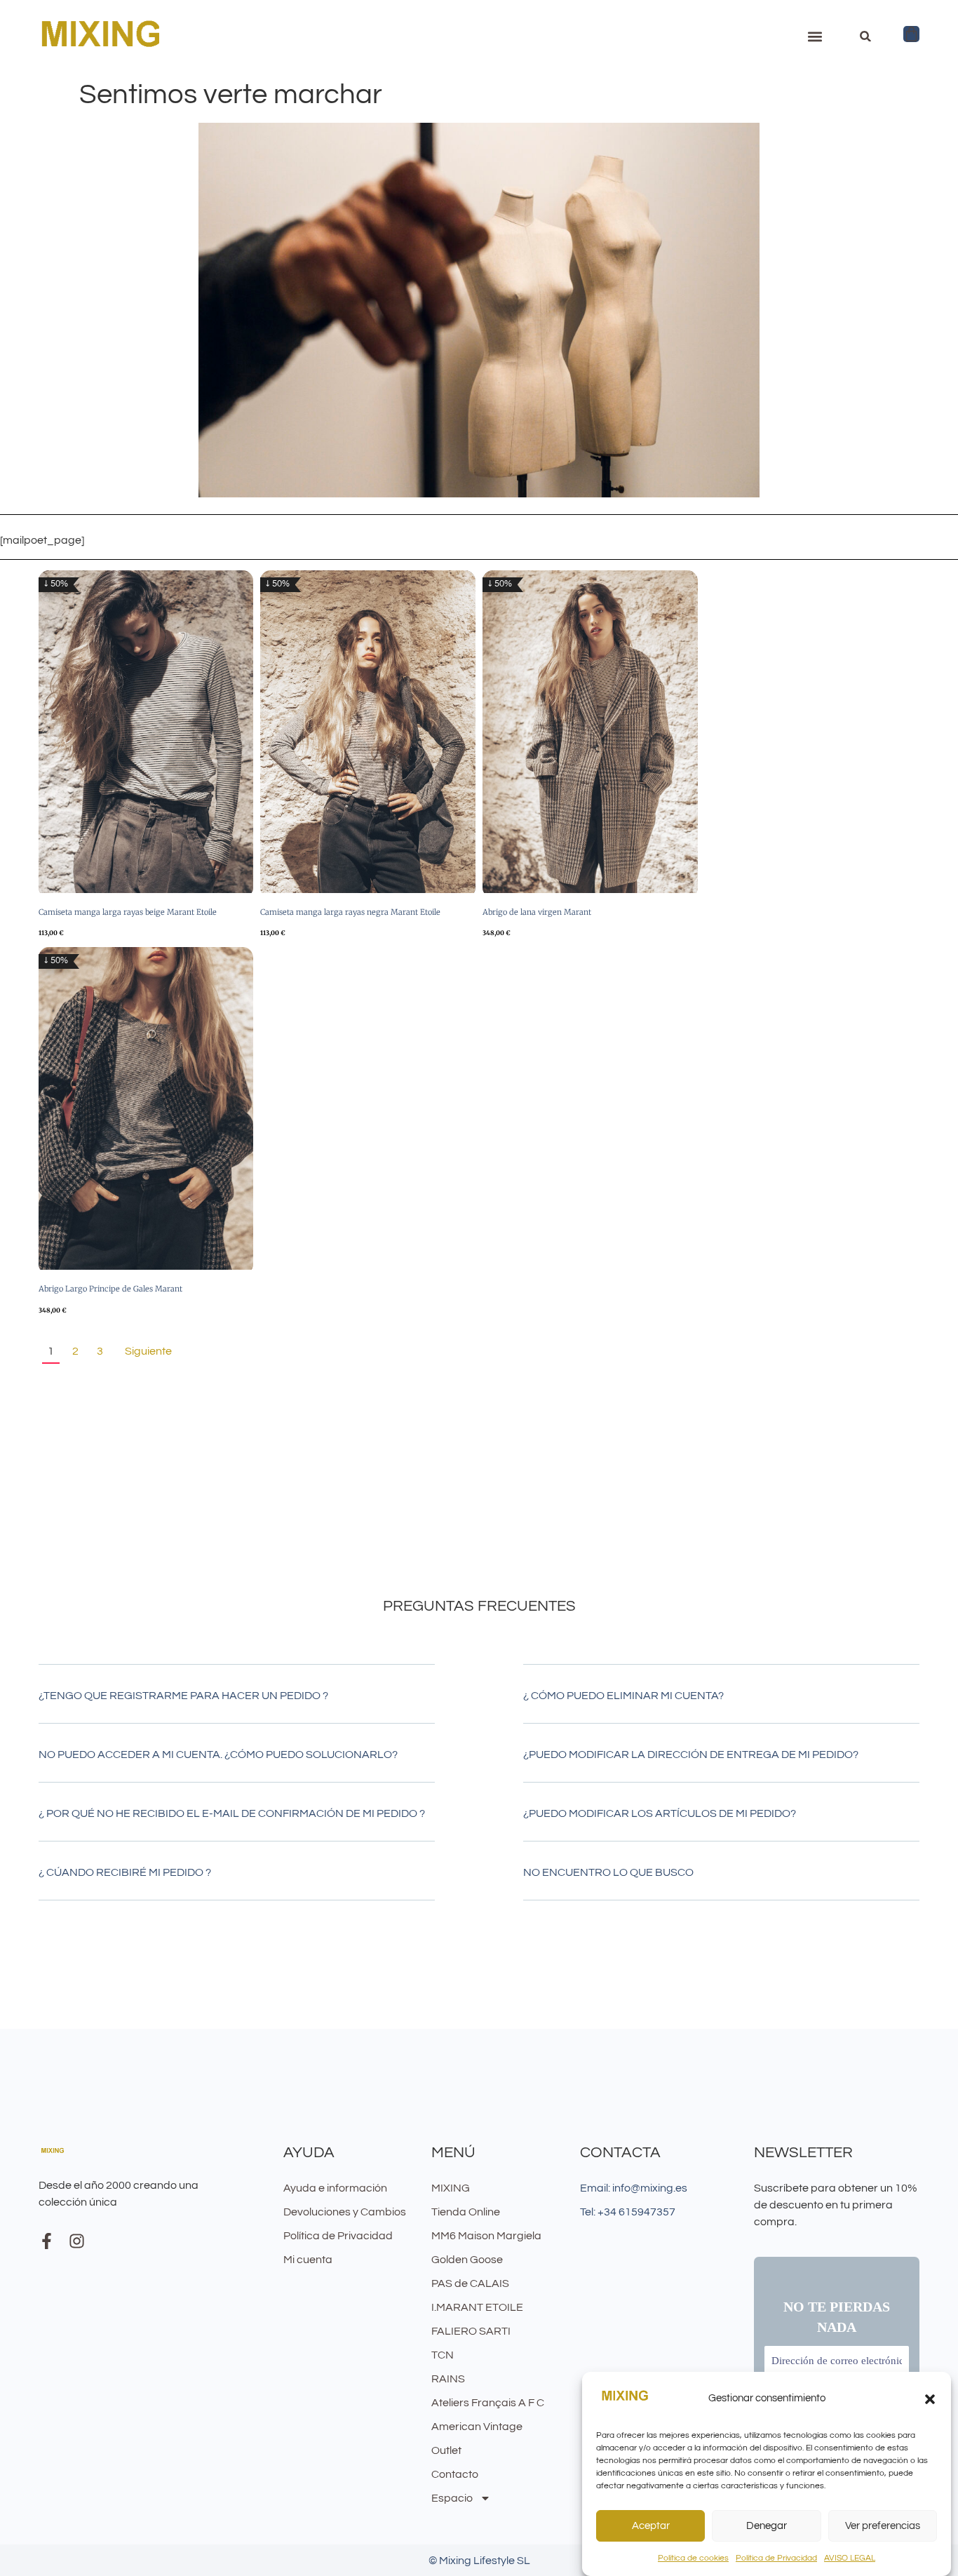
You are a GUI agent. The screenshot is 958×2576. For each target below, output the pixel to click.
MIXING (451, 2188)
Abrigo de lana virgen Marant (537, 912)
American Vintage (477, 2427)
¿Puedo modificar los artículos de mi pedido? (660, 1813)
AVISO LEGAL (850, 2558)
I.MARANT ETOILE (477, 2307)
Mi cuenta (308, 2260)
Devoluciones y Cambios (345, 2212)
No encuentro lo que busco (608, 1872)
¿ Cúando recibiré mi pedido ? (125, 1872)
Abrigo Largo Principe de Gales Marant (110, 1289)
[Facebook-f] (47, 2241)
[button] (930, 2399)
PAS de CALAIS (470, 2283)
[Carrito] (911, 34)
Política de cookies (693, 2558)
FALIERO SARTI (471, 2331)
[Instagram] (77, 2241)
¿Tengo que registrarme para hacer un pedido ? (183, 1696)
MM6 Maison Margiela (486, 2236)
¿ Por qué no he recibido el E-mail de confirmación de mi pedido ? (232, 1813)
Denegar (767, 2526)
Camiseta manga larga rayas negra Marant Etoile (350, 912)
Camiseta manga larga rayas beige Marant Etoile (128, 912)
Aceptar (651, 2526)
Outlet (446, 2450)
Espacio (452, 2498)
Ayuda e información (335, 2188)
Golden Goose (467, 2260)
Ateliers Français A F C (488, 2403)
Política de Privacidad (776, 2558)
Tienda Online (466, 2212)
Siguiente (148, 1351)
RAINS (448, 2379)
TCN (443, 2355)
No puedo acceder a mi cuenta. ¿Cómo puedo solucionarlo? (218, 1755)
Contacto (455, 2474)
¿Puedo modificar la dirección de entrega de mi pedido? (691, 1755)
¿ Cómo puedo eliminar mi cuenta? (623, 1696)
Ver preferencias (883, 2526)
